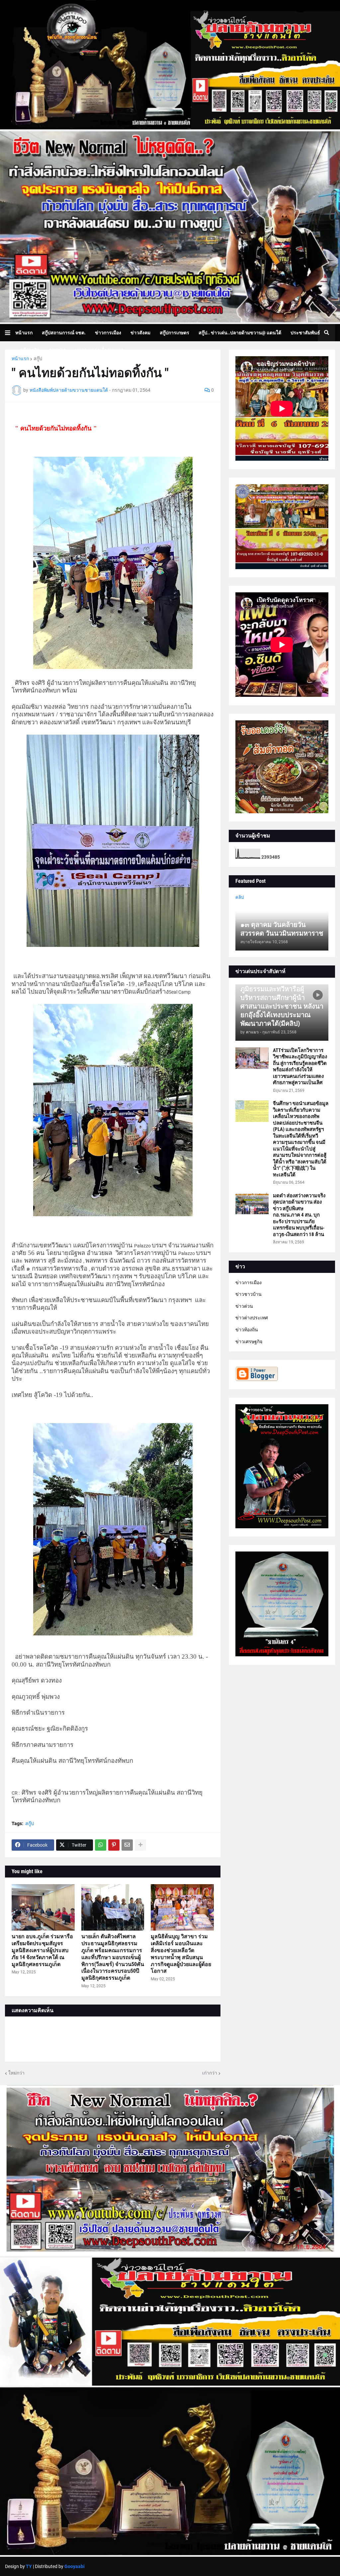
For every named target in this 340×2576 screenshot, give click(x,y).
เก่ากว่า (210, 2073)
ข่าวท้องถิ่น (247, 1330)
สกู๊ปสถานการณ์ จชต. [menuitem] (64, 333)
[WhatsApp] (101, 1845)
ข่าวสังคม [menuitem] (140, 333)
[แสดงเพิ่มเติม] (140, 1845)
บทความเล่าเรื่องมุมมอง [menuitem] (99, 350)
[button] (10, 333)
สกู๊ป (38, 359)
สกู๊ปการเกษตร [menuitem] (174, 333)
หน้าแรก (20, 359)
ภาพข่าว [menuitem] (57, 350)
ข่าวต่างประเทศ (252, 1318)
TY (29, 2566)
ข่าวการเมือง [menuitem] (108, 333)
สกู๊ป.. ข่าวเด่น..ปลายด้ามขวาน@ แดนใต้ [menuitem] (240, 333)
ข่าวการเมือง (249, 1283)
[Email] (127, 1845)
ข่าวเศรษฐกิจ (249, 1342)
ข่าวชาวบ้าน (249, 1294)
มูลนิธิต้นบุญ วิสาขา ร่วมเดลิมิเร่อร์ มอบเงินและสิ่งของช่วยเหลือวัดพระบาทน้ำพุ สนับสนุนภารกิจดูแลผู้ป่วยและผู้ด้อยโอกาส (181, 1954)
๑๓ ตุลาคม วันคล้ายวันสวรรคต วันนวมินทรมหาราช (282, 929)
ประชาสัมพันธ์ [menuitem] (305, 333)
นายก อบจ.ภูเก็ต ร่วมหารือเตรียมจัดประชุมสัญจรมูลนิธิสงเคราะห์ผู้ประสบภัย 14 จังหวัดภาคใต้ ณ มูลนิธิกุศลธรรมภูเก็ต (42, 1950)
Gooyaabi (75, 2566)
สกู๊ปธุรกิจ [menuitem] (30, 350)
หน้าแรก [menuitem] (24, 333)
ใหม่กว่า (16, 2073)
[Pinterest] (114, 1845)
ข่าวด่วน (244, 1306)
